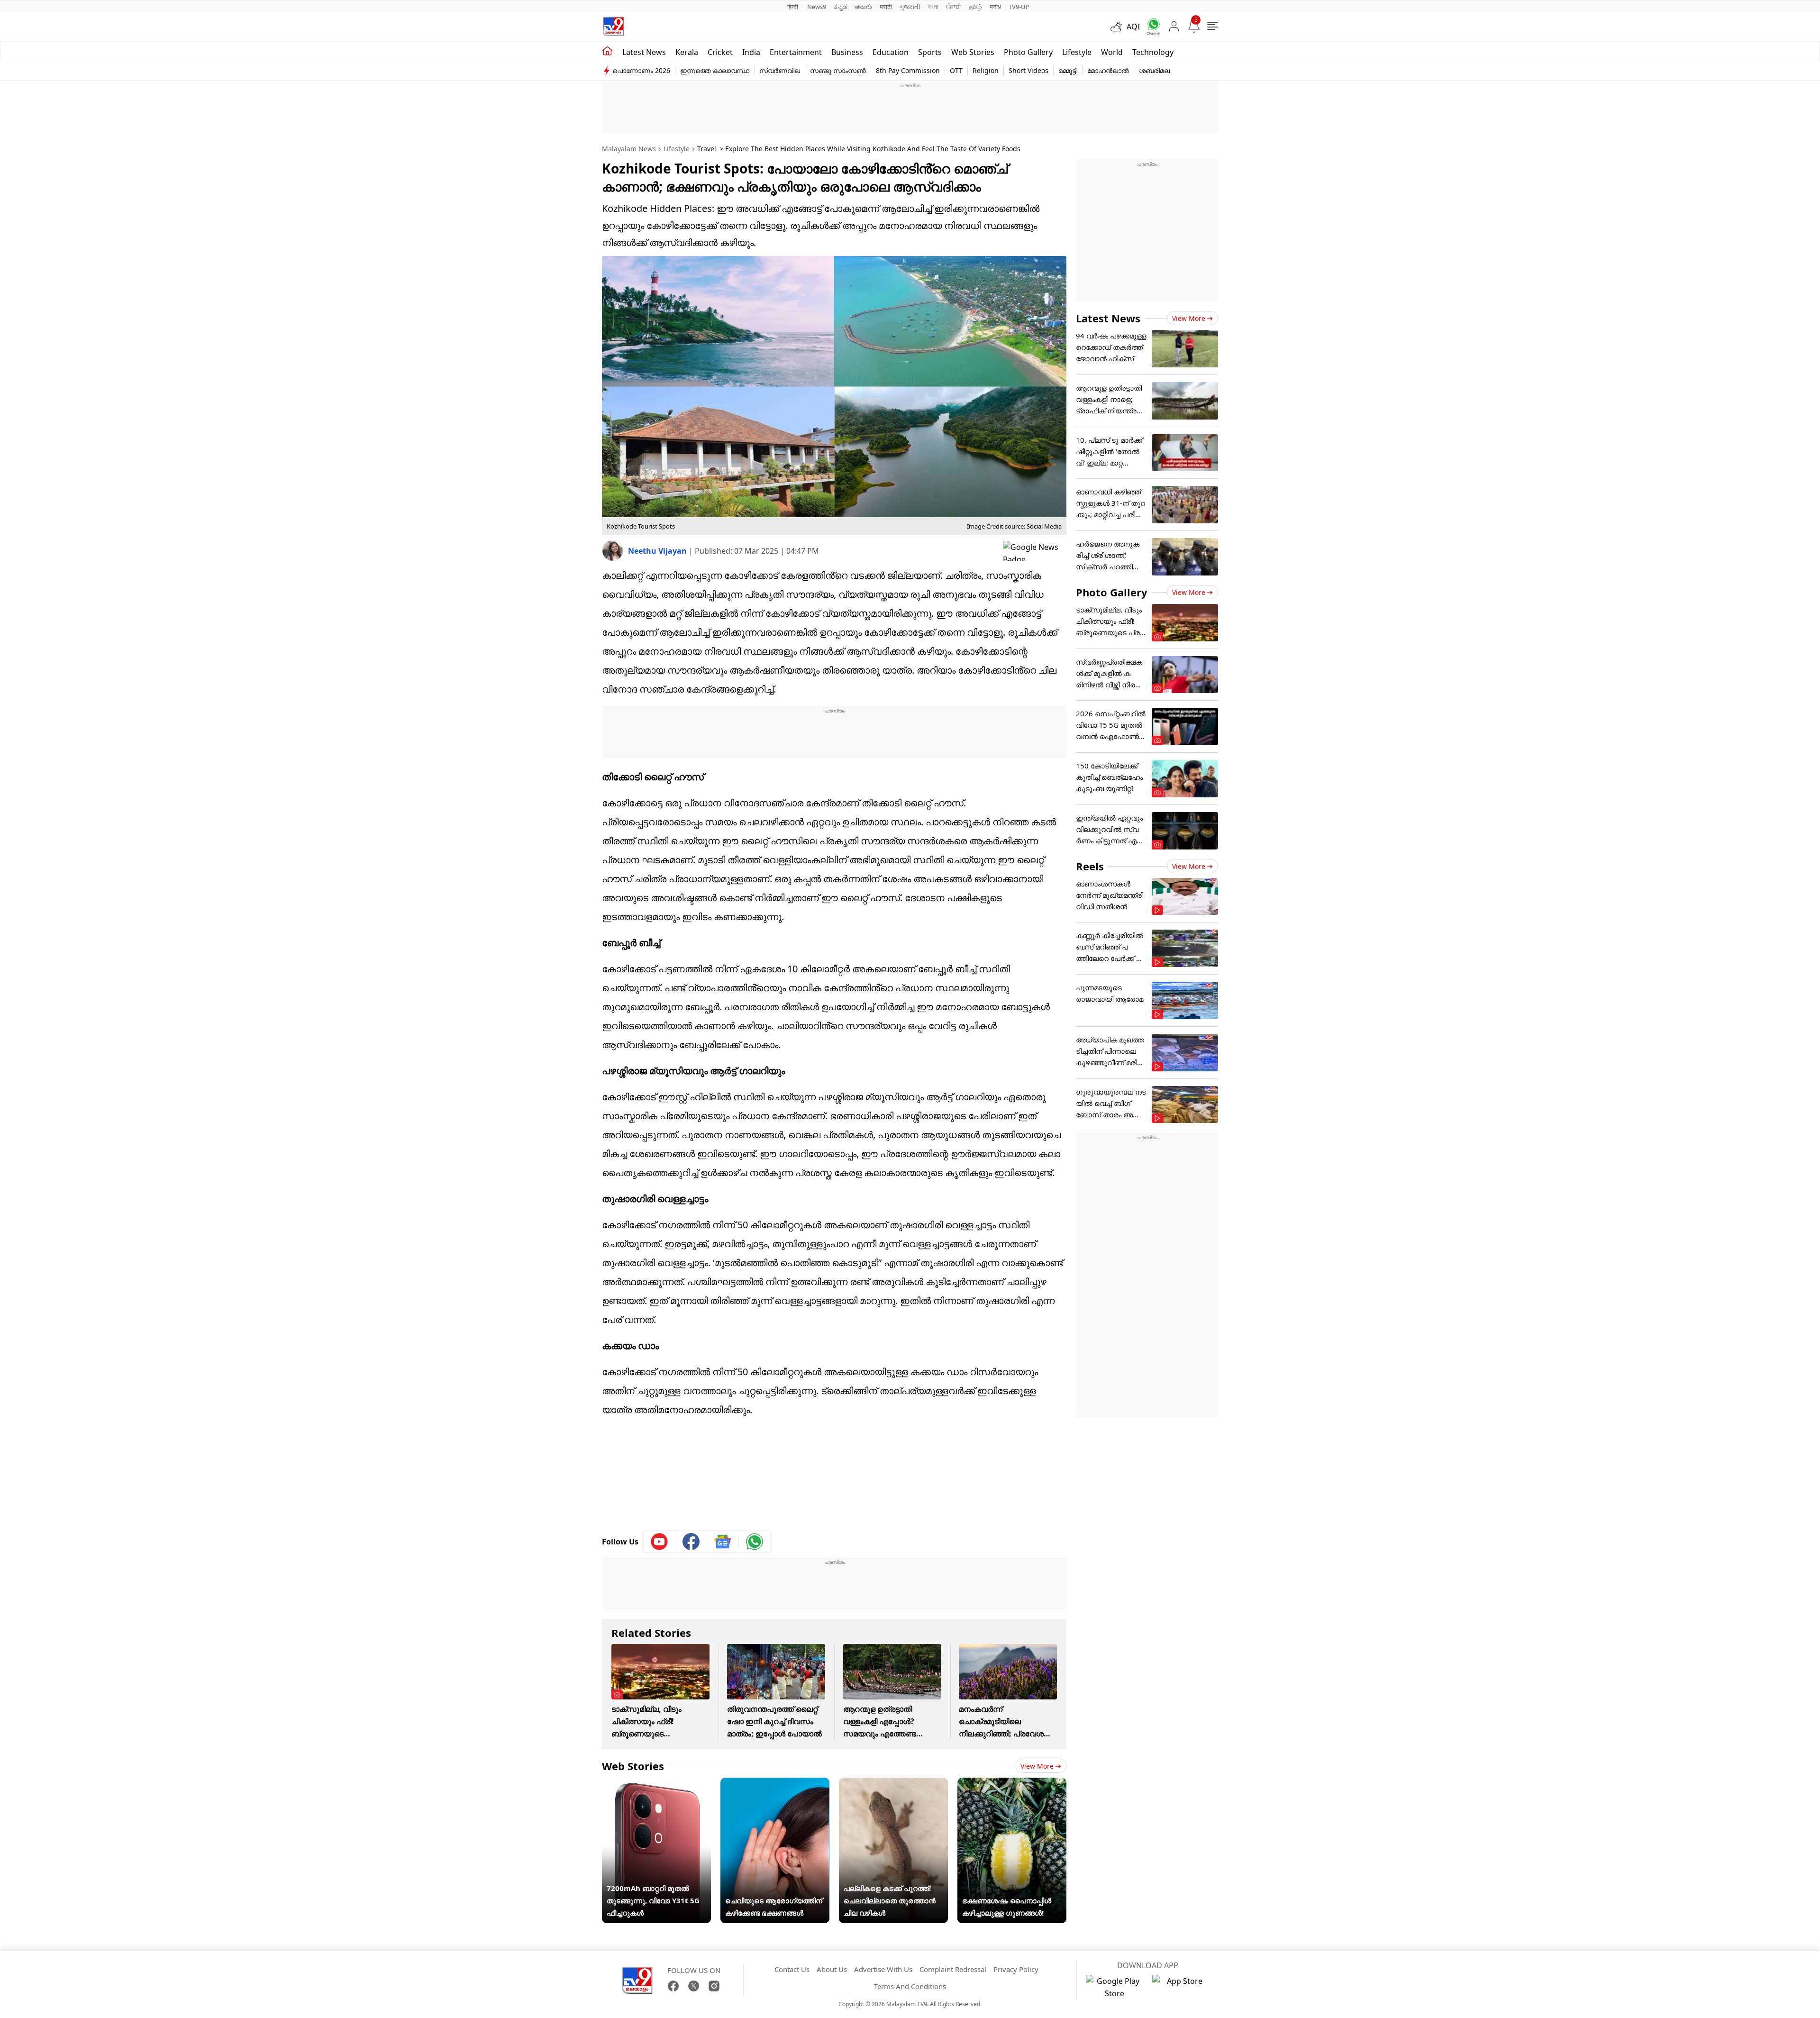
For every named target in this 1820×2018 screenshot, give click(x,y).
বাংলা (933, 7)
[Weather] (1119, 27)
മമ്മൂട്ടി (1068, 70)
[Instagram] (714, 1986)
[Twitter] (694, 1986)
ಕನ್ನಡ (840, 7)
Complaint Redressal (953, 1969)
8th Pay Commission (908, 70)
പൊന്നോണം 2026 (641, 70)
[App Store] (1181, 1987)
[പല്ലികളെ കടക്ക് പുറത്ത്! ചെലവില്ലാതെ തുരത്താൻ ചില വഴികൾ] (893, 1784)
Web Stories (973, 52)
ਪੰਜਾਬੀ (954, 7)
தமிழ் (975, 7)
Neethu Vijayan (658, 551)
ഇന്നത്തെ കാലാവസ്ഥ (715, 70)
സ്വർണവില (780, 70)
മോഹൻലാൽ (1108, 70)
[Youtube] (660, 1542)
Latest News (1108, 318)
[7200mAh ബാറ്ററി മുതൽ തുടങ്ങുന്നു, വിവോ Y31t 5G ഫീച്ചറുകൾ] (656, 1784)
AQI (1133, 27)
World (1112, 52)
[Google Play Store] (1114, 1987)
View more (1037, 1766)
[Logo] (613, 26)
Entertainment (796, 52)
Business (847, 52)
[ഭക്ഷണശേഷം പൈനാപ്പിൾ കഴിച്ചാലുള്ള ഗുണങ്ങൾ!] (1012, 1784)
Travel (707, 149)
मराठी (886, 7)
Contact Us (792, 1969)
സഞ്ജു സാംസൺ (838, 70)
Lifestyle (1077, 52)
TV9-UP (1019, 7)
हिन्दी (793, 7)
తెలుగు (863, 7)
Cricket (720, 52)
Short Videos (1028, 70)
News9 (817, 7)
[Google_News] (723, 1542)
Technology (1153, 52)
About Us (832, 1969)
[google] (1035, 551)
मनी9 (995, 7)
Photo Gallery (1028, 52)
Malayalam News (629, 149)
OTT (956, 70)
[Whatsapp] (1150, 26)
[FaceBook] (673, 1986)
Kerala (687, 52)
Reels (1090, 866)
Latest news (644, 52)
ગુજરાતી (910, 7)
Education (891, 52)
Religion (986, 70)
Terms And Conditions (910, 1986)
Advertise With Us (883, 1969)
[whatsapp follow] (755, 1542)
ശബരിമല (1154, 70)
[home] (607, 51)
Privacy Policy (1016, 1969)
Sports (930, 52)
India (751, 52)
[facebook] (691, 1542)
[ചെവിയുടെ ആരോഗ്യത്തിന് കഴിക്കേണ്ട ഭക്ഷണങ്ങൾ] (775, 1784)
